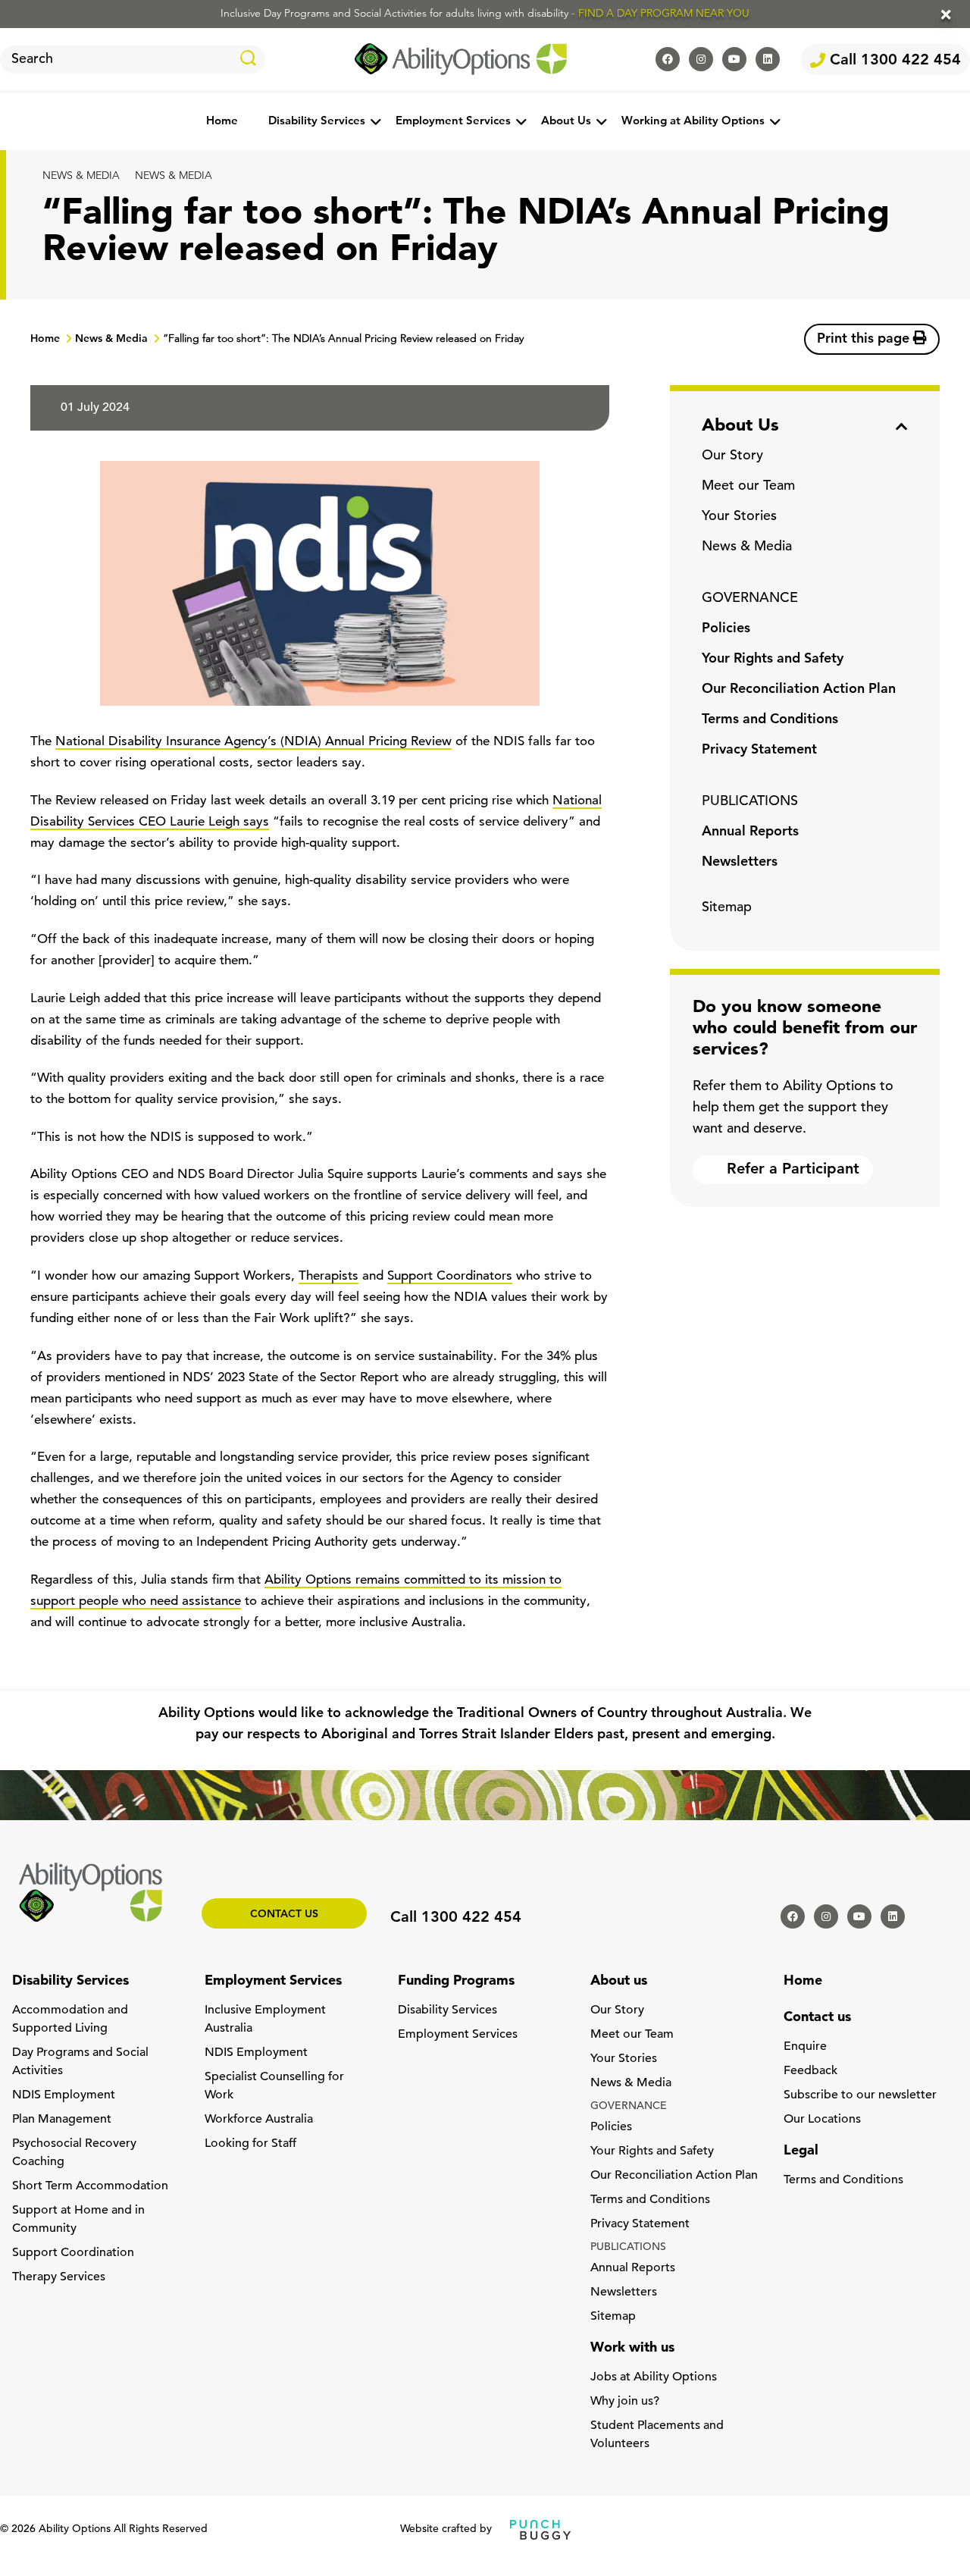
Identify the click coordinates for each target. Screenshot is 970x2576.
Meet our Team (748, 487)
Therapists (329, 1276)
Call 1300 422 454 (893, 61)
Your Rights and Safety (773, 660)
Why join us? (625, 2402)
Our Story (732, 456)
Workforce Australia (259, 2120)
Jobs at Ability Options (654, 2377)
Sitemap (727, 908)
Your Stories (739, 517)
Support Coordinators (450, 1276)
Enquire (805, 2047)
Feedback (810, 2071)
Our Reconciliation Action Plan (799, 690)
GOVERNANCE (750, 599)
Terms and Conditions (770, 720)
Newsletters (740, 863)
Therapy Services (59, 2277)
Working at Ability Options (693, 122)
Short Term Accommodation (90, 2186)
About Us (566, 122)
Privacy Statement (759, 751)
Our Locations (822, 2120)
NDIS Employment (64, 2095)
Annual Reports (750, 832)
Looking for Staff (250, 2144)
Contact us (284, 1915)
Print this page (865, 340)
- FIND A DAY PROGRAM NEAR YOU (660, 14)
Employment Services (453, 122)
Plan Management (62, 2120)
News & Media (81, 176)
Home (222, 122)
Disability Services (317, 122)
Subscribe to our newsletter (860, 2095)
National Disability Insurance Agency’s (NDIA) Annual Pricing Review (253, 742)
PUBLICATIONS (750, 802)
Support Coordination (73, 2253)
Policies (726, 629)
